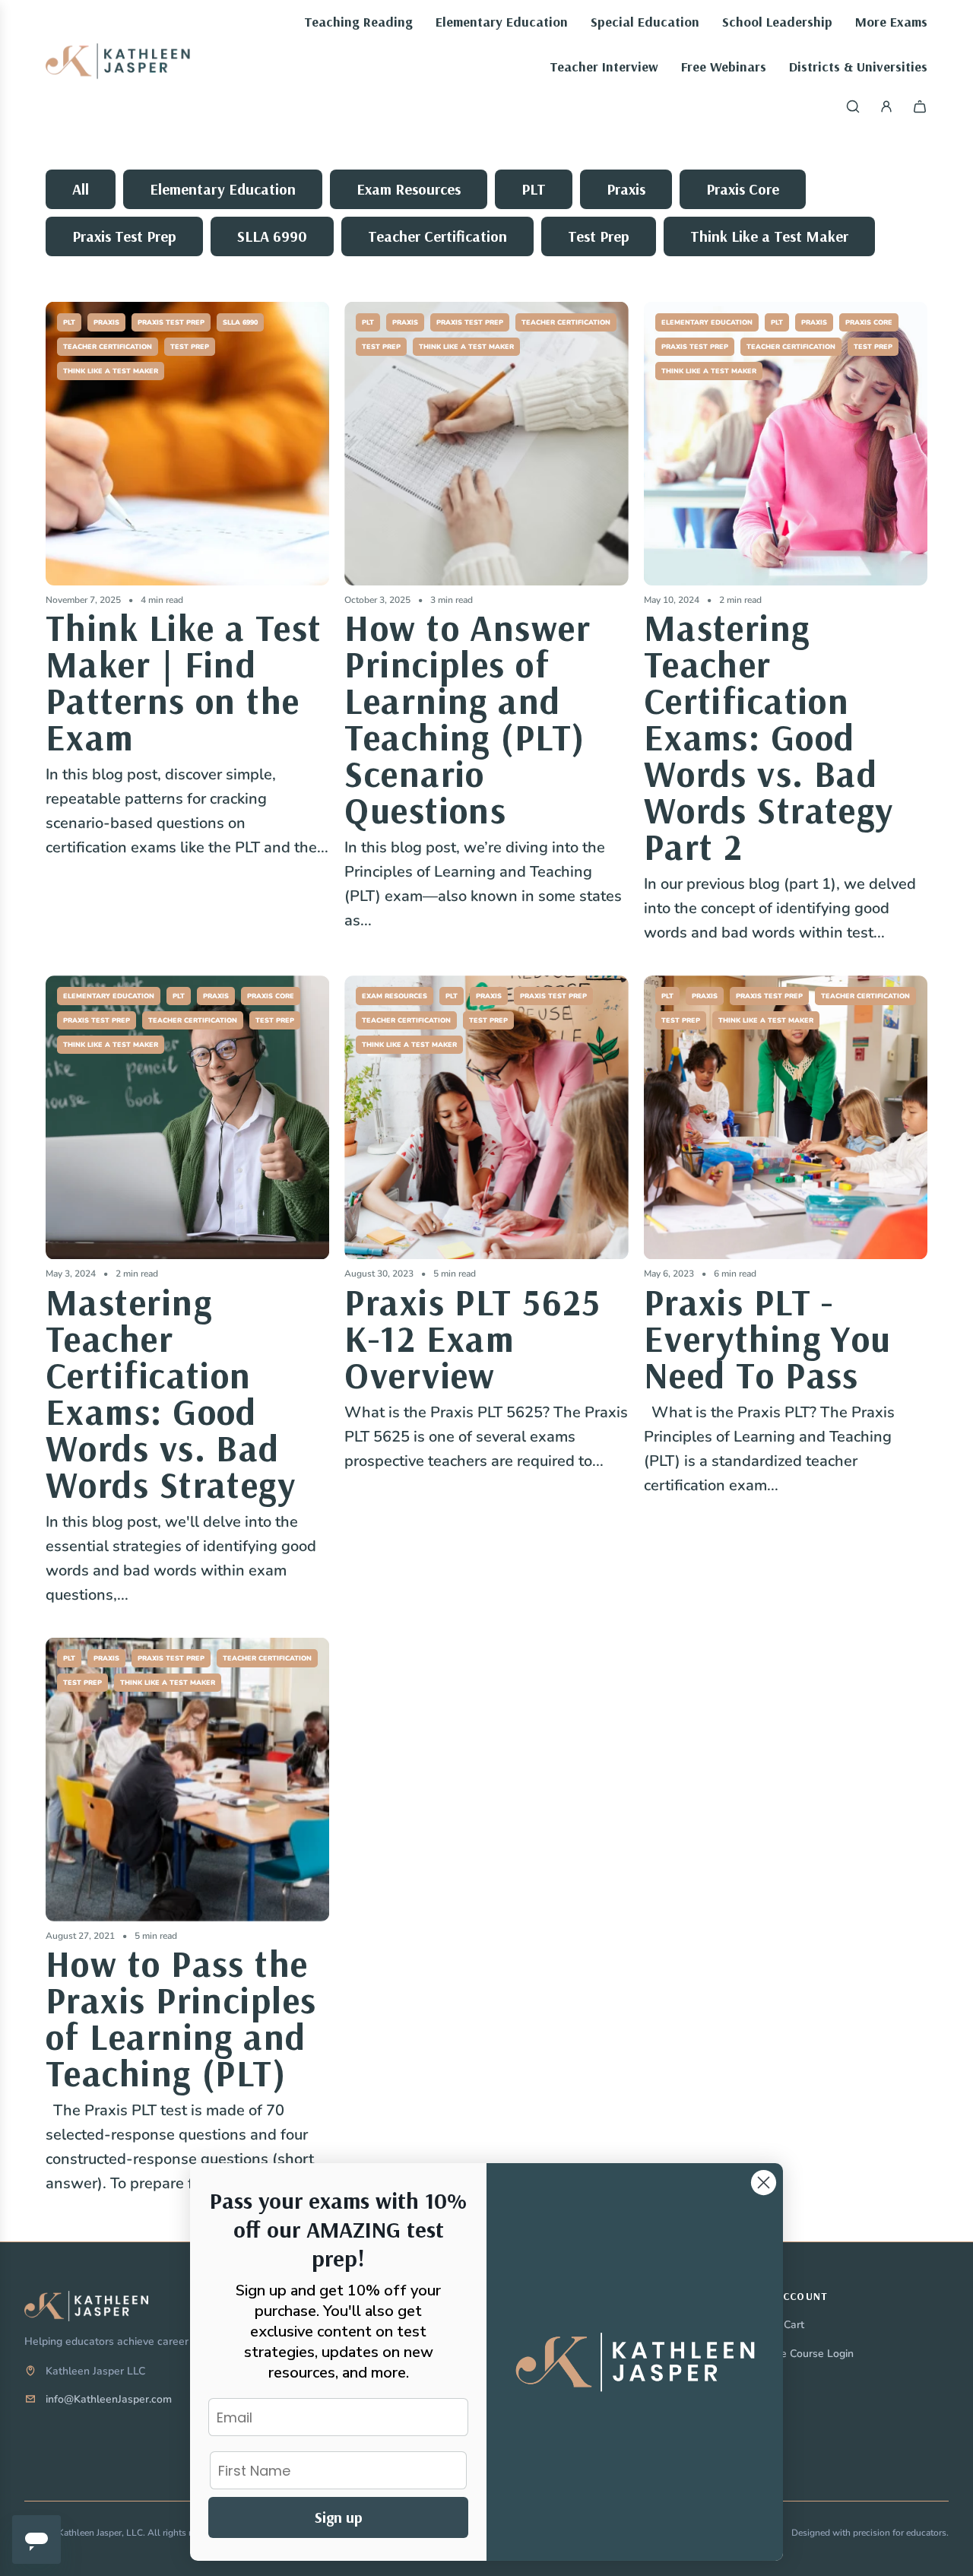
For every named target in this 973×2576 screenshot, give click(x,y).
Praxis (626, 189)
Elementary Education (223, 189)
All (81, 189)
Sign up (339, 2517)
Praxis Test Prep (124, 236)
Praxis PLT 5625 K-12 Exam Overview (473, 1338)
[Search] (853, 106)
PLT (534, 189)
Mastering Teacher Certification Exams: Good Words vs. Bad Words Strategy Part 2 (769, 737)
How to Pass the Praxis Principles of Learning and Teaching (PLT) (181, 2018)
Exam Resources (409, 189)
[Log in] (886, 106)
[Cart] (920, 106)
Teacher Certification (437, 236)
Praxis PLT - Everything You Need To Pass (768, 1338)
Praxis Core (743, 189)
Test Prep (599, 236)
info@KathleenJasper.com (109, 2399)
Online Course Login (804, 2354)
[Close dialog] (764, 2183)
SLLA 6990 (272, 236)
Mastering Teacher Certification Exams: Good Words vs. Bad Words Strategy (171, 1393)
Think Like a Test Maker (769, 236)
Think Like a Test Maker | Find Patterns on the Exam (184, 682)
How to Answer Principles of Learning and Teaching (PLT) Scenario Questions (467, 719)
